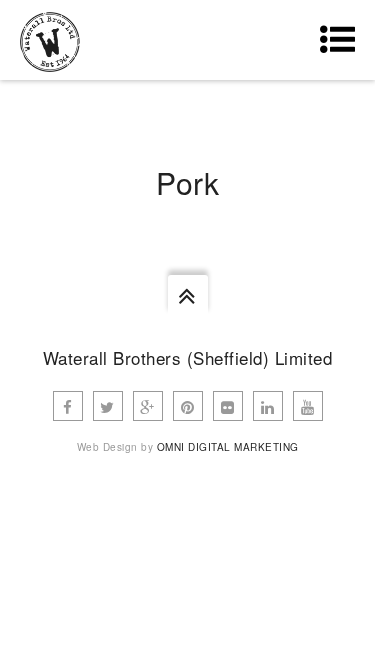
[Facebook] (68, 406)
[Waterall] (50, 40)
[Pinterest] (188, 406)
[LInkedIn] (268, 406)
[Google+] (148, 406)
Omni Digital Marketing (228, 447)
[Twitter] (108, 406)
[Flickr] (228, 406)
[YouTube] (308, 406)
